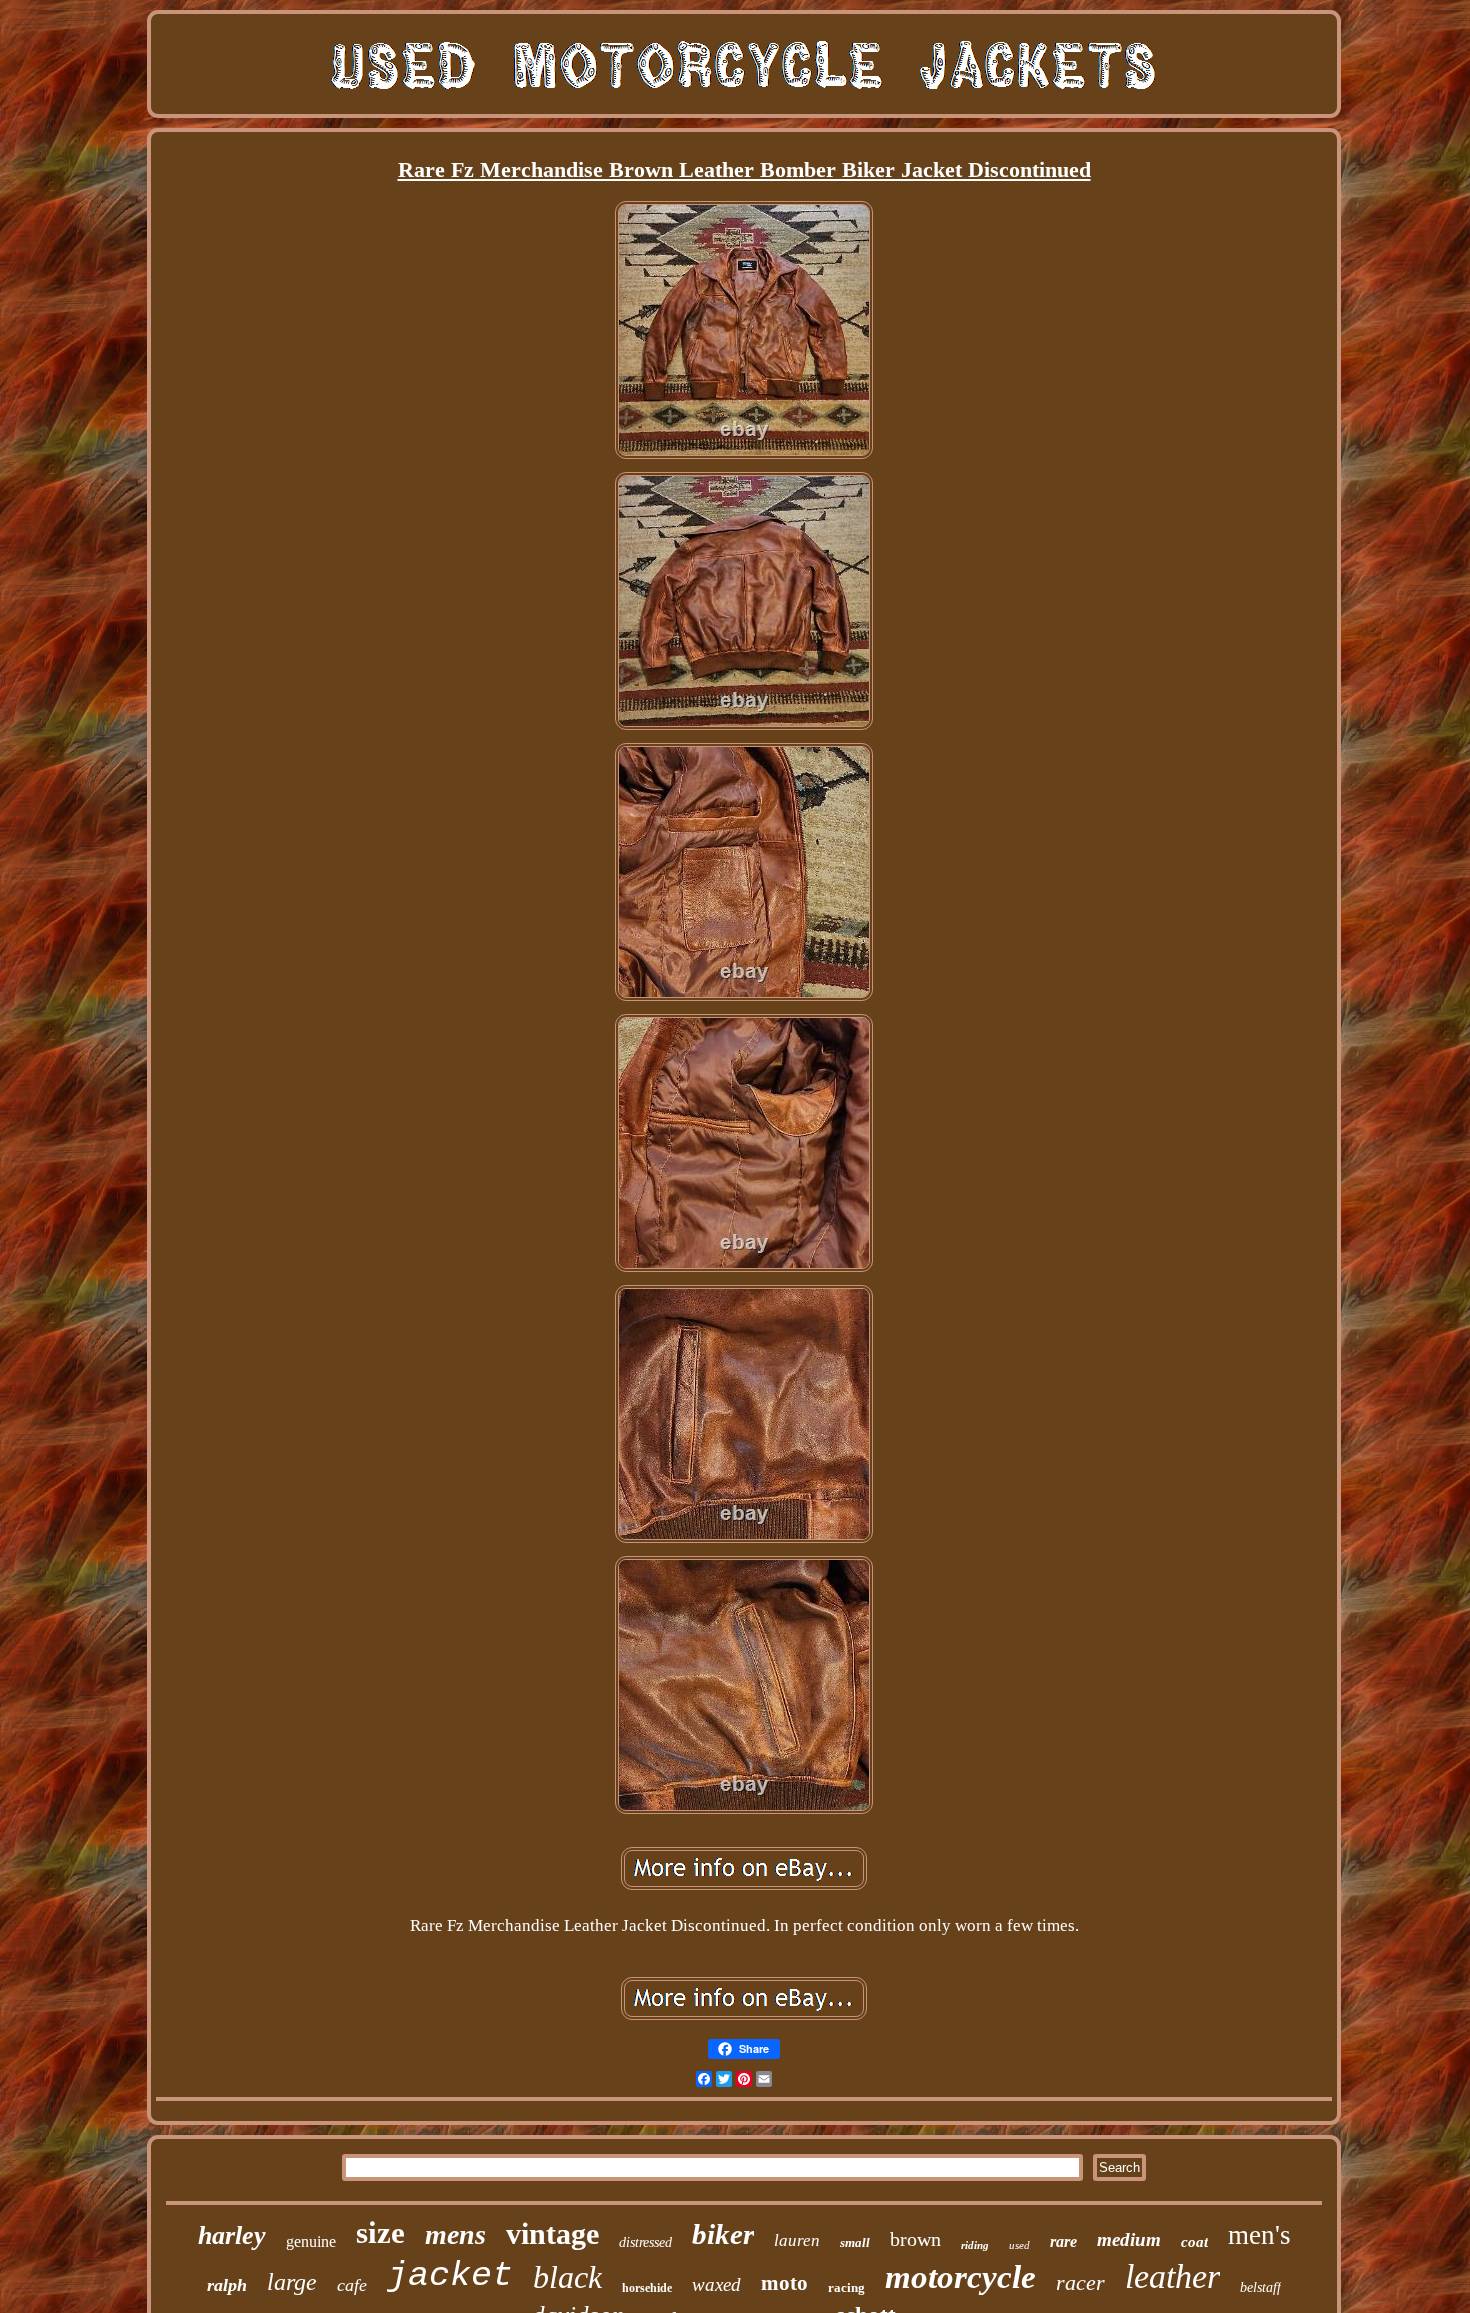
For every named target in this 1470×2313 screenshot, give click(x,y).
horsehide (647, 2288)
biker (723, 2234)
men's (1259, 2235)
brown (915, 2239)
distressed (645, 2242)
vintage (552, 2233)
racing (846, 2287)
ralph (227, 2285)
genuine (311, 2241)
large (292, 2282)
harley (232, 2235)
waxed (716, 2284)
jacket (450, 2276)
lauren (797, 2240)
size (380, 2232)
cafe (352, 2285)
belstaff (1260, 2287)
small (855, 2242)
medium (1129, 2239)
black (567, 2277)
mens (455, 2234)
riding (975, 2245)
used (1019, 2245)
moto (784, 2283)
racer (1080, 2282)
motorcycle (960, 2277)
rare (1063, 2241)
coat (1194, 2242)
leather (1172, 2276)
